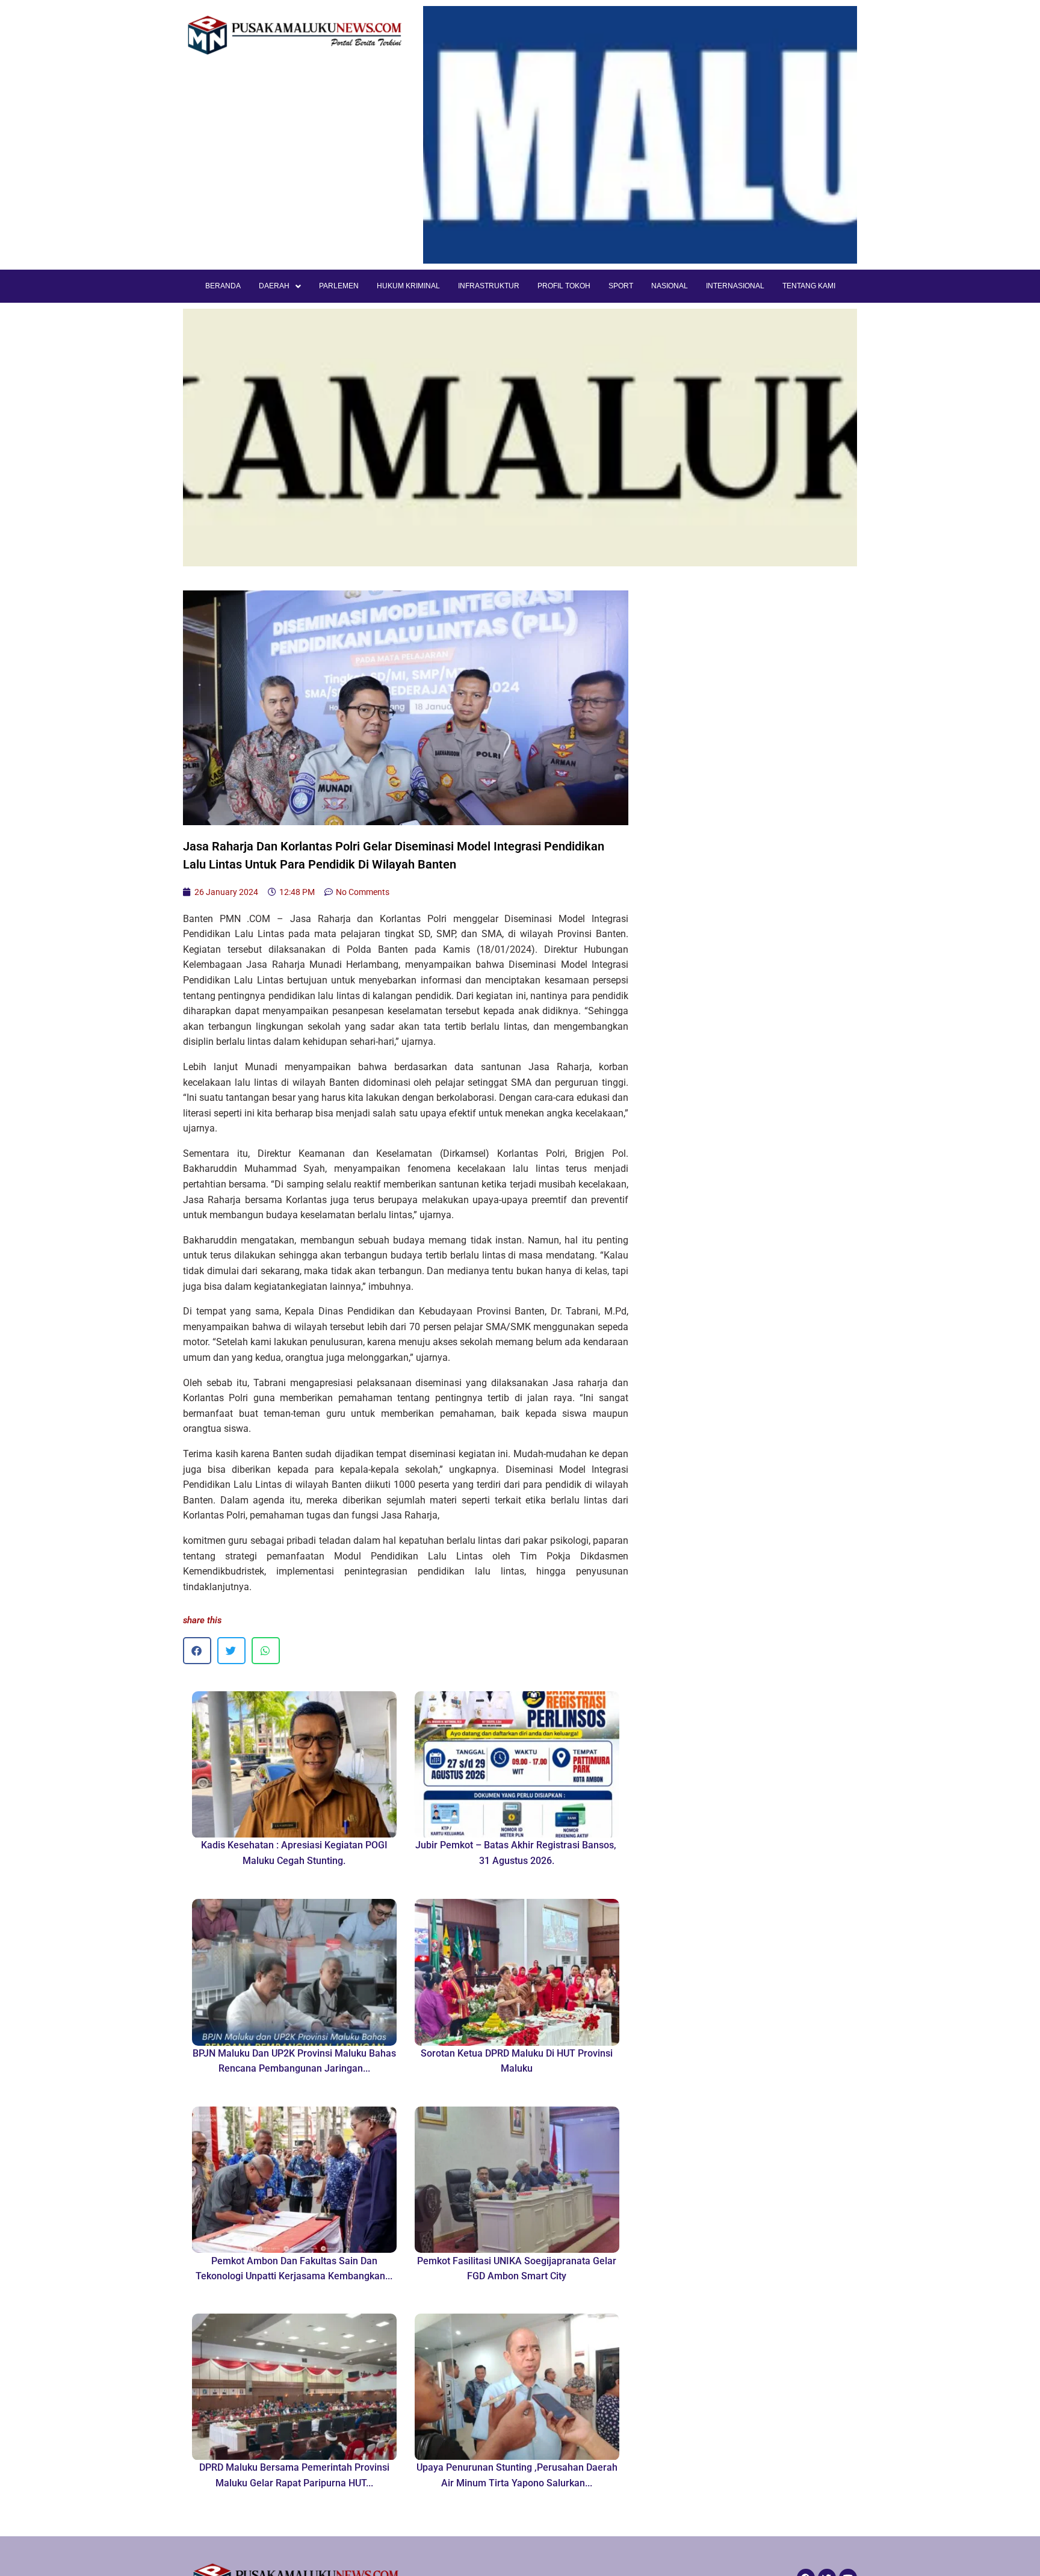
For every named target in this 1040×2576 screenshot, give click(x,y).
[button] (197, 1651)
